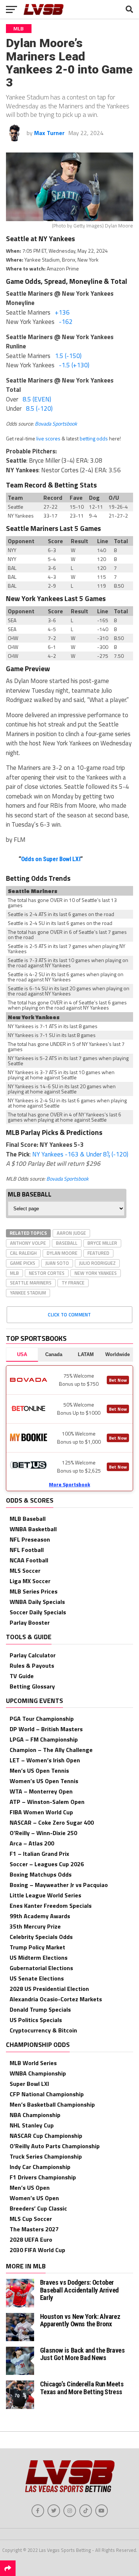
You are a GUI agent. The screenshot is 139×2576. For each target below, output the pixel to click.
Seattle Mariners (31, 1283)
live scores (48, 438)
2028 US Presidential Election (49, 1989)
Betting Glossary (32, 1686)
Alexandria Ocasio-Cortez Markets (56, 1999)
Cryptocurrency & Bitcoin (43, 2030)
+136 (62, 312)
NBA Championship (35, 2115)
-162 (66, 322)
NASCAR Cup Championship (46, 2136)
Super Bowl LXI (29, 2084)
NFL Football (27, 1550)
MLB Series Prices (34, 1591)
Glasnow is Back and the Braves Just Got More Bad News (82, 2354)
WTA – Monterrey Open (41, 1791)
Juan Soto (57, 1263)
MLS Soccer (25, 1571)
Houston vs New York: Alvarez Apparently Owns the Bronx (80, 2320)
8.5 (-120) (39, 408)
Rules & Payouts (32, 1666)
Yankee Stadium (28, 1293)
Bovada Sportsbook (56, 424)
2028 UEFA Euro (31, 2239)
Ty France (73, 1283)
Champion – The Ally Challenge (51, 1750)
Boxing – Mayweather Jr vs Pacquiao (59, 1885)
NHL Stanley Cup (32, 2125)
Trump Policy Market (37, 1947)
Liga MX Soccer (30, 1581)
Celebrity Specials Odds (41, 1937)
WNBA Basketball (33, 1529)
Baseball (67, 1243)
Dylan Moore (62, 1253)
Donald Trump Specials (40, 2009)
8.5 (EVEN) (37, 399)
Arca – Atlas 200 (32, 1843)
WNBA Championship (38, 2073)
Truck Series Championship (46, 2156)
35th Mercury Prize (35, 1926)
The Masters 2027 (34, 2229)
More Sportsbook (69, 1484)
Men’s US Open (30, 2188)
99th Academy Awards (40, 1916)
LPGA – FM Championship (44, 1739)
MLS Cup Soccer (31, 2219)
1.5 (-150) (68, 356)
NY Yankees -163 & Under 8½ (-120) (80, 1154)
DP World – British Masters (46, 1729)
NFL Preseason (30, 1539)
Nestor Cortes (47, 1273)
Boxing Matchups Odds (41, 1874)
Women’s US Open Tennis (44, 1781)
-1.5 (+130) (74, 365)
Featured (98, 1253)
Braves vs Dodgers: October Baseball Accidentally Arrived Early (79, 2290)
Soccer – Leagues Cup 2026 (47, 1864)
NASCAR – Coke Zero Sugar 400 (52, 1822)
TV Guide (22, 1676)
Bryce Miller (102, 1243)
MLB (14, 1273)
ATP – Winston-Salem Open (47, 1802)
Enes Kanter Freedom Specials (51, 1906)
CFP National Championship (47, 2094)
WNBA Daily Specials (37, 1602)
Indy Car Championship (40, 2167)
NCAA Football (29, 1560)
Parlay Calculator (33, 1655)
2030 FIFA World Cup (37, 2250)
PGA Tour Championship (42, 1719)
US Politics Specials (36, 2020)
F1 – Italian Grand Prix (39, 1854)
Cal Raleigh (23, 1253)
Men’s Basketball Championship (52, 2104)
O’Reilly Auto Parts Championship (55, 2146)
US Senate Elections (37, 1978)
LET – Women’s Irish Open (45, 1760)
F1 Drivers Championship (43, 2177)
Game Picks (23, 1263)
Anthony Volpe (28, 1243)
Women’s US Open (34, 2198)
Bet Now (118, 1380)
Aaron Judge (71, 1233)
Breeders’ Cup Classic (38, 2208)
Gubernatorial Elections (41, 1968)
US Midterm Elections (39, 1958)
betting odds (94, 438)
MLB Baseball (28, 1519)
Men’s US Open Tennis (39, 1771)
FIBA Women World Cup (41, 1812)
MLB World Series (33, 2063)
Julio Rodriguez (97, 1263)
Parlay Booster (30, 1622)
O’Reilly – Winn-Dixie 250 (43, 1833)
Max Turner (49, 133)
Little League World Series (45, 1895)
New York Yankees (96, 1273)
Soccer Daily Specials (38, 1612)
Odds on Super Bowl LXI (51, 859)
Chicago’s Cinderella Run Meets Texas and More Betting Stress (82, 2388)
